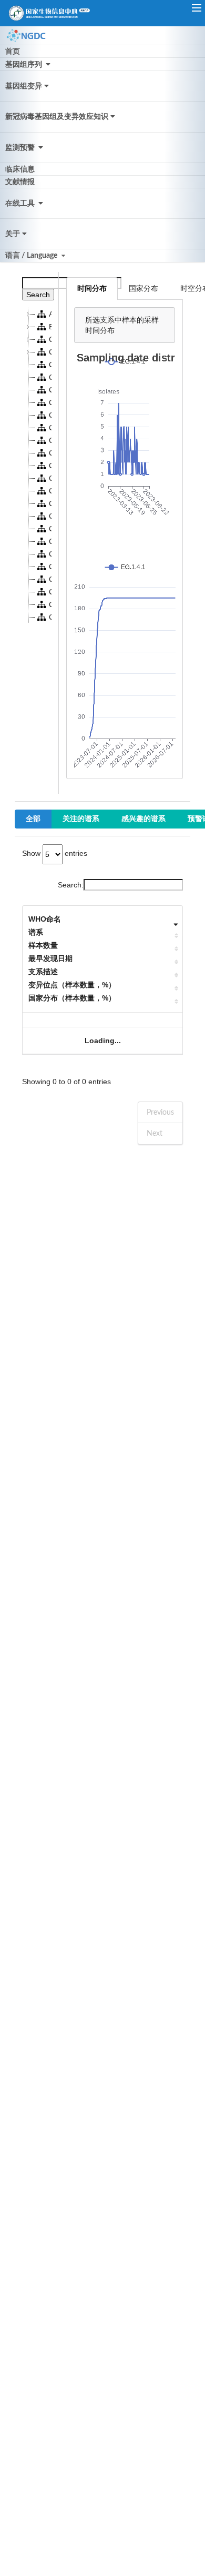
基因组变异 (24, 86)
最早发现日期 (50, 958)
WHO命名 (45, 919)
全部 (33, 819)
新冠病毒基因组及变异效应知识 (57, 117)
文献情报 (20, 182)
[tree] (37, 466)
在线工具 (21, 204)
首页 (13, 52)
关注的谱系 (81, 819)
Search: (71, 885)
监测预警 (21, 148)
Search (38, 295)
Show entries (55, 853)
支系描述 (43, 972)
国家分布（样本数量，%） (72, 998)
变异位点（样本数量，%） (72, 985)
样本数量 (43, 945)
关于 (13, 234)
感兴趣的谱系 (143, 819)
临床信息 (20, 169)
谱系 (36, 932)
